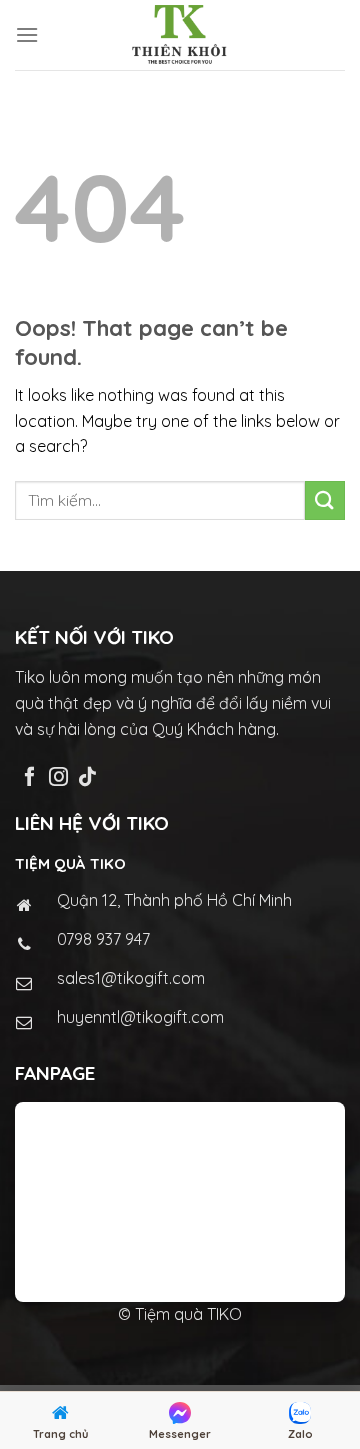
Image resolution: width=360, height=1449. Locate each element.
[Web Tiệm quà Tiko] (180, 35)
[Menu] (27, 34)
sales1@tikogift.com (131, 978)
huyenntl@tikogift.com (140, 1017)
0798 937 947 (103, 939)
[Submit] (325, 500)
